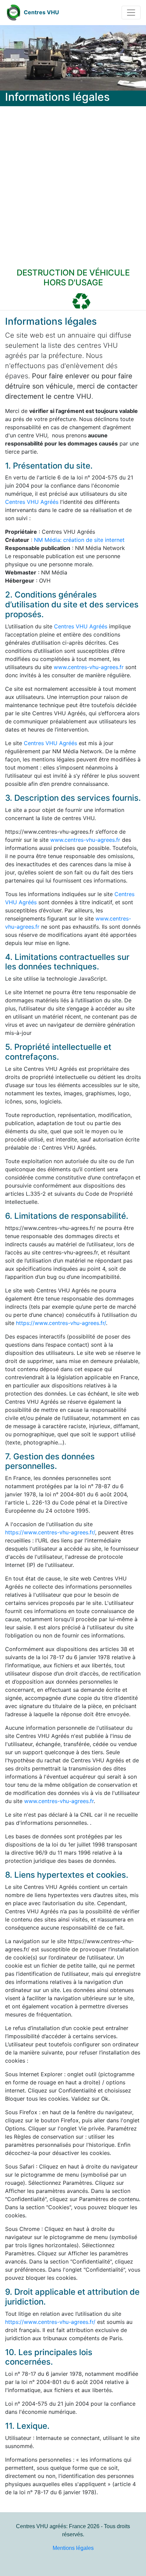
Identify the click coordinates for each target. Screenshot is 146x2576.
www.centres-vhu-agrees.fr (89, 667)
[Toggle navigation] (131, 13)
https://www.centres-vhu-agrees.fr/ (61, 1323)
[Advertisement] (73, 183)
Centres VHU (41, 12)
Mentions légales (73, 2548)
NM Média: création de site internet (79, 540)
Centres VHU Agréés (32, 502)
